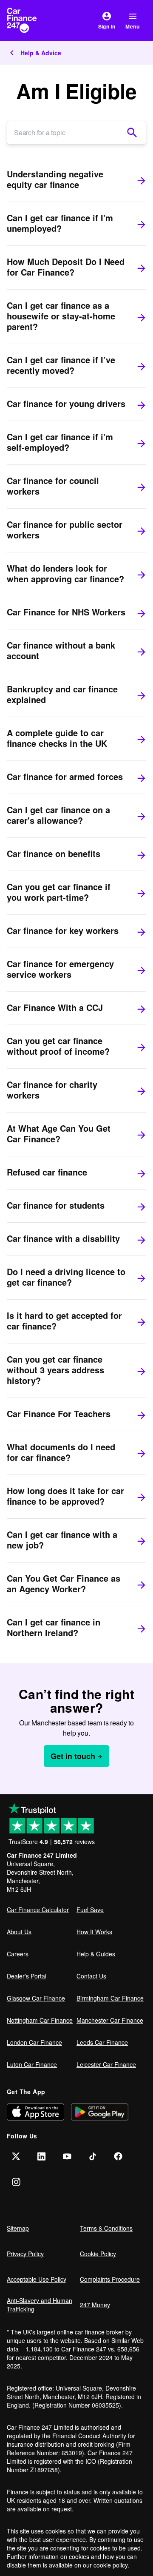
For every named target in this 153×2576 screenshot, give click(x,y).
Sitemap (18, 2228)
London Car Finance (34, 2042)
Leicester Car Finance (106, 2064)
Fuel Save (90, 1910)
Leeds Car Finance (102, 2042)
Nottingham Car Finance (40, 2020)
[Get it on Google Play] (100, 2112)
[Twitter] (16, 2156)
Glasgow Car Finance (36, 1998)
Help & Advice (41, 53)
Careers (18, 1954)
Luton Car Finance (32, 2064)
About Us (19, 1932)
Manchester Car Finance (110, 2020)
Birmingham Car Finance (110, 1998)
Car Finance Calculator (38, 1910)
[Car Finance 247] (29, 20)
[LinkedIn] (42, 2156)
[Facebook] (118, 2156)
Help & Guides (96, 1954)
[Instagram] (16, 2182)
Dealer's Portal (27, 1976)
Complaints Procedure (110, 2279)
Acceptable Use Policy (37, 2279)
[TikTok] (93, 2156)
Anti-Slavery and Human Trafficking (40, 2305)
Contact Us (91, 1976)
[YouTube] (67, 2156)
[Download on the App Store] (35, 2112)
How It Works (94, 1932)
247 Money (95, 2305)
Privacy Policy (25, 2254)
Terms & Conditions (106, 2228)
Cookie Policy (98, 2254)
